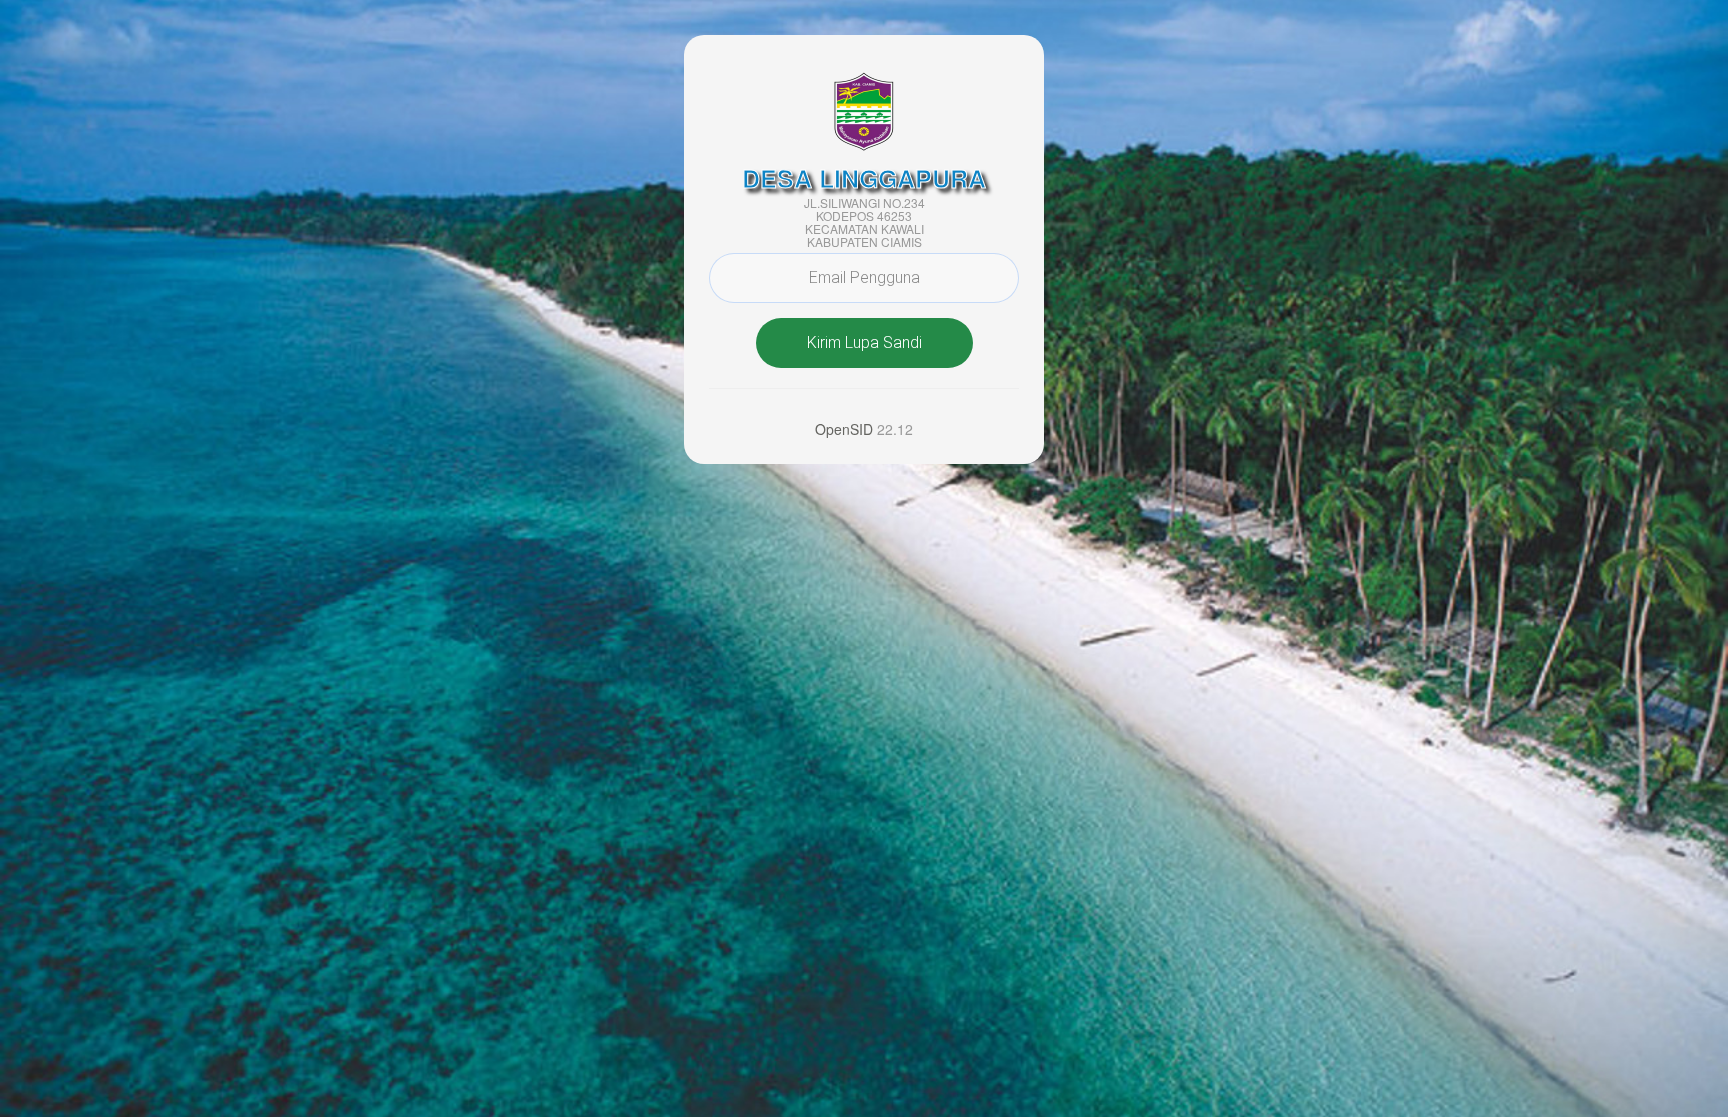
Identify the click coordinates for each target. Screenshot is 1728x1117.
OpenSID (844, 429)
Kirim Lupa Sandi (864, 342)
